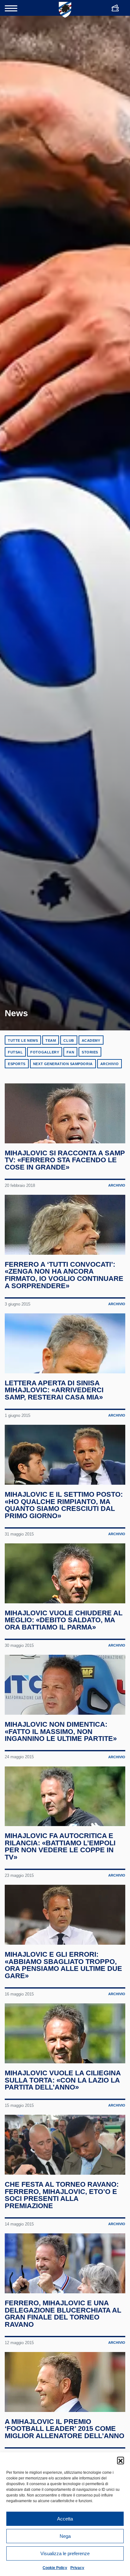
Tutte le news (23, 1040)
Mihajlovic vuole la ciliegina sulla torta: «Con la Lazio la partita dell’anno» (63, 2080)
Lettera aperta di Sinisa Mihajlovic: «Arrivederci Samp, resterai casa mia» (54, 1390)
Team (51, 1040)
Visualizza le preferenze (65, 2553)
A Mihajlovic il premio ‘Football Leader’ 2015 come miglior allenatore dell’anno (65, 2429)
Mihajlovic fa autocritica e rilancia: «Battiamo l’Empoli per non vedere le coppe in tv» (60, 1846)
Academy (91, 1040)
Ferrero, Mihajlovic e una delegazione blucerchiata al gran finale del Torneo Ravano (63, 2314)
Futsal (15, 1052)
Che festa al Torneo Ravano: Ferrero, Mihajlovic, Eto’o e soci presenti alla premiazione (62, 2195)
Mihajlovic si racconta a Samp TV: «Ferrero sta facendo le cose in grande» (65, 1160)
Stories (90, 1052)
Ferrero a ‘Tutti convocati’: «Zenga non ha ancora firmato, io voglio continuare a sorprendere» (64, 1275)
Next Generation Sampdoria (63, 1064)
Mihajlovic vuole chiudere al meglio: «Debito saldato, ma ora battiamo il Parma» (64, 1620)
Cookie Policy (55, 2568)
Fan (70, 1052)
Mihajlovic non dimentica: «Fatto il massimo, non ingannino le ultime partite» (61, 1731)
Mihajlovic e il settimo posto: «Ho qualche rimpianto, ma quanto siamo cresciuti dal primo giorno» (64, 1505)
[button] (121, 2460)
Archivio (109, 1064)
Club (69, 1040)
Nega (65, 2536)
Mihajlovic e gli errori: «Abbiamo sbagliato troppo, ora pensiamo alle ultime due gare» (63, 1965)
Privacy (77, 2568)
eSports (17, 1064)
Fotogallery (45, 1052)
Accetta (65, 2519)
